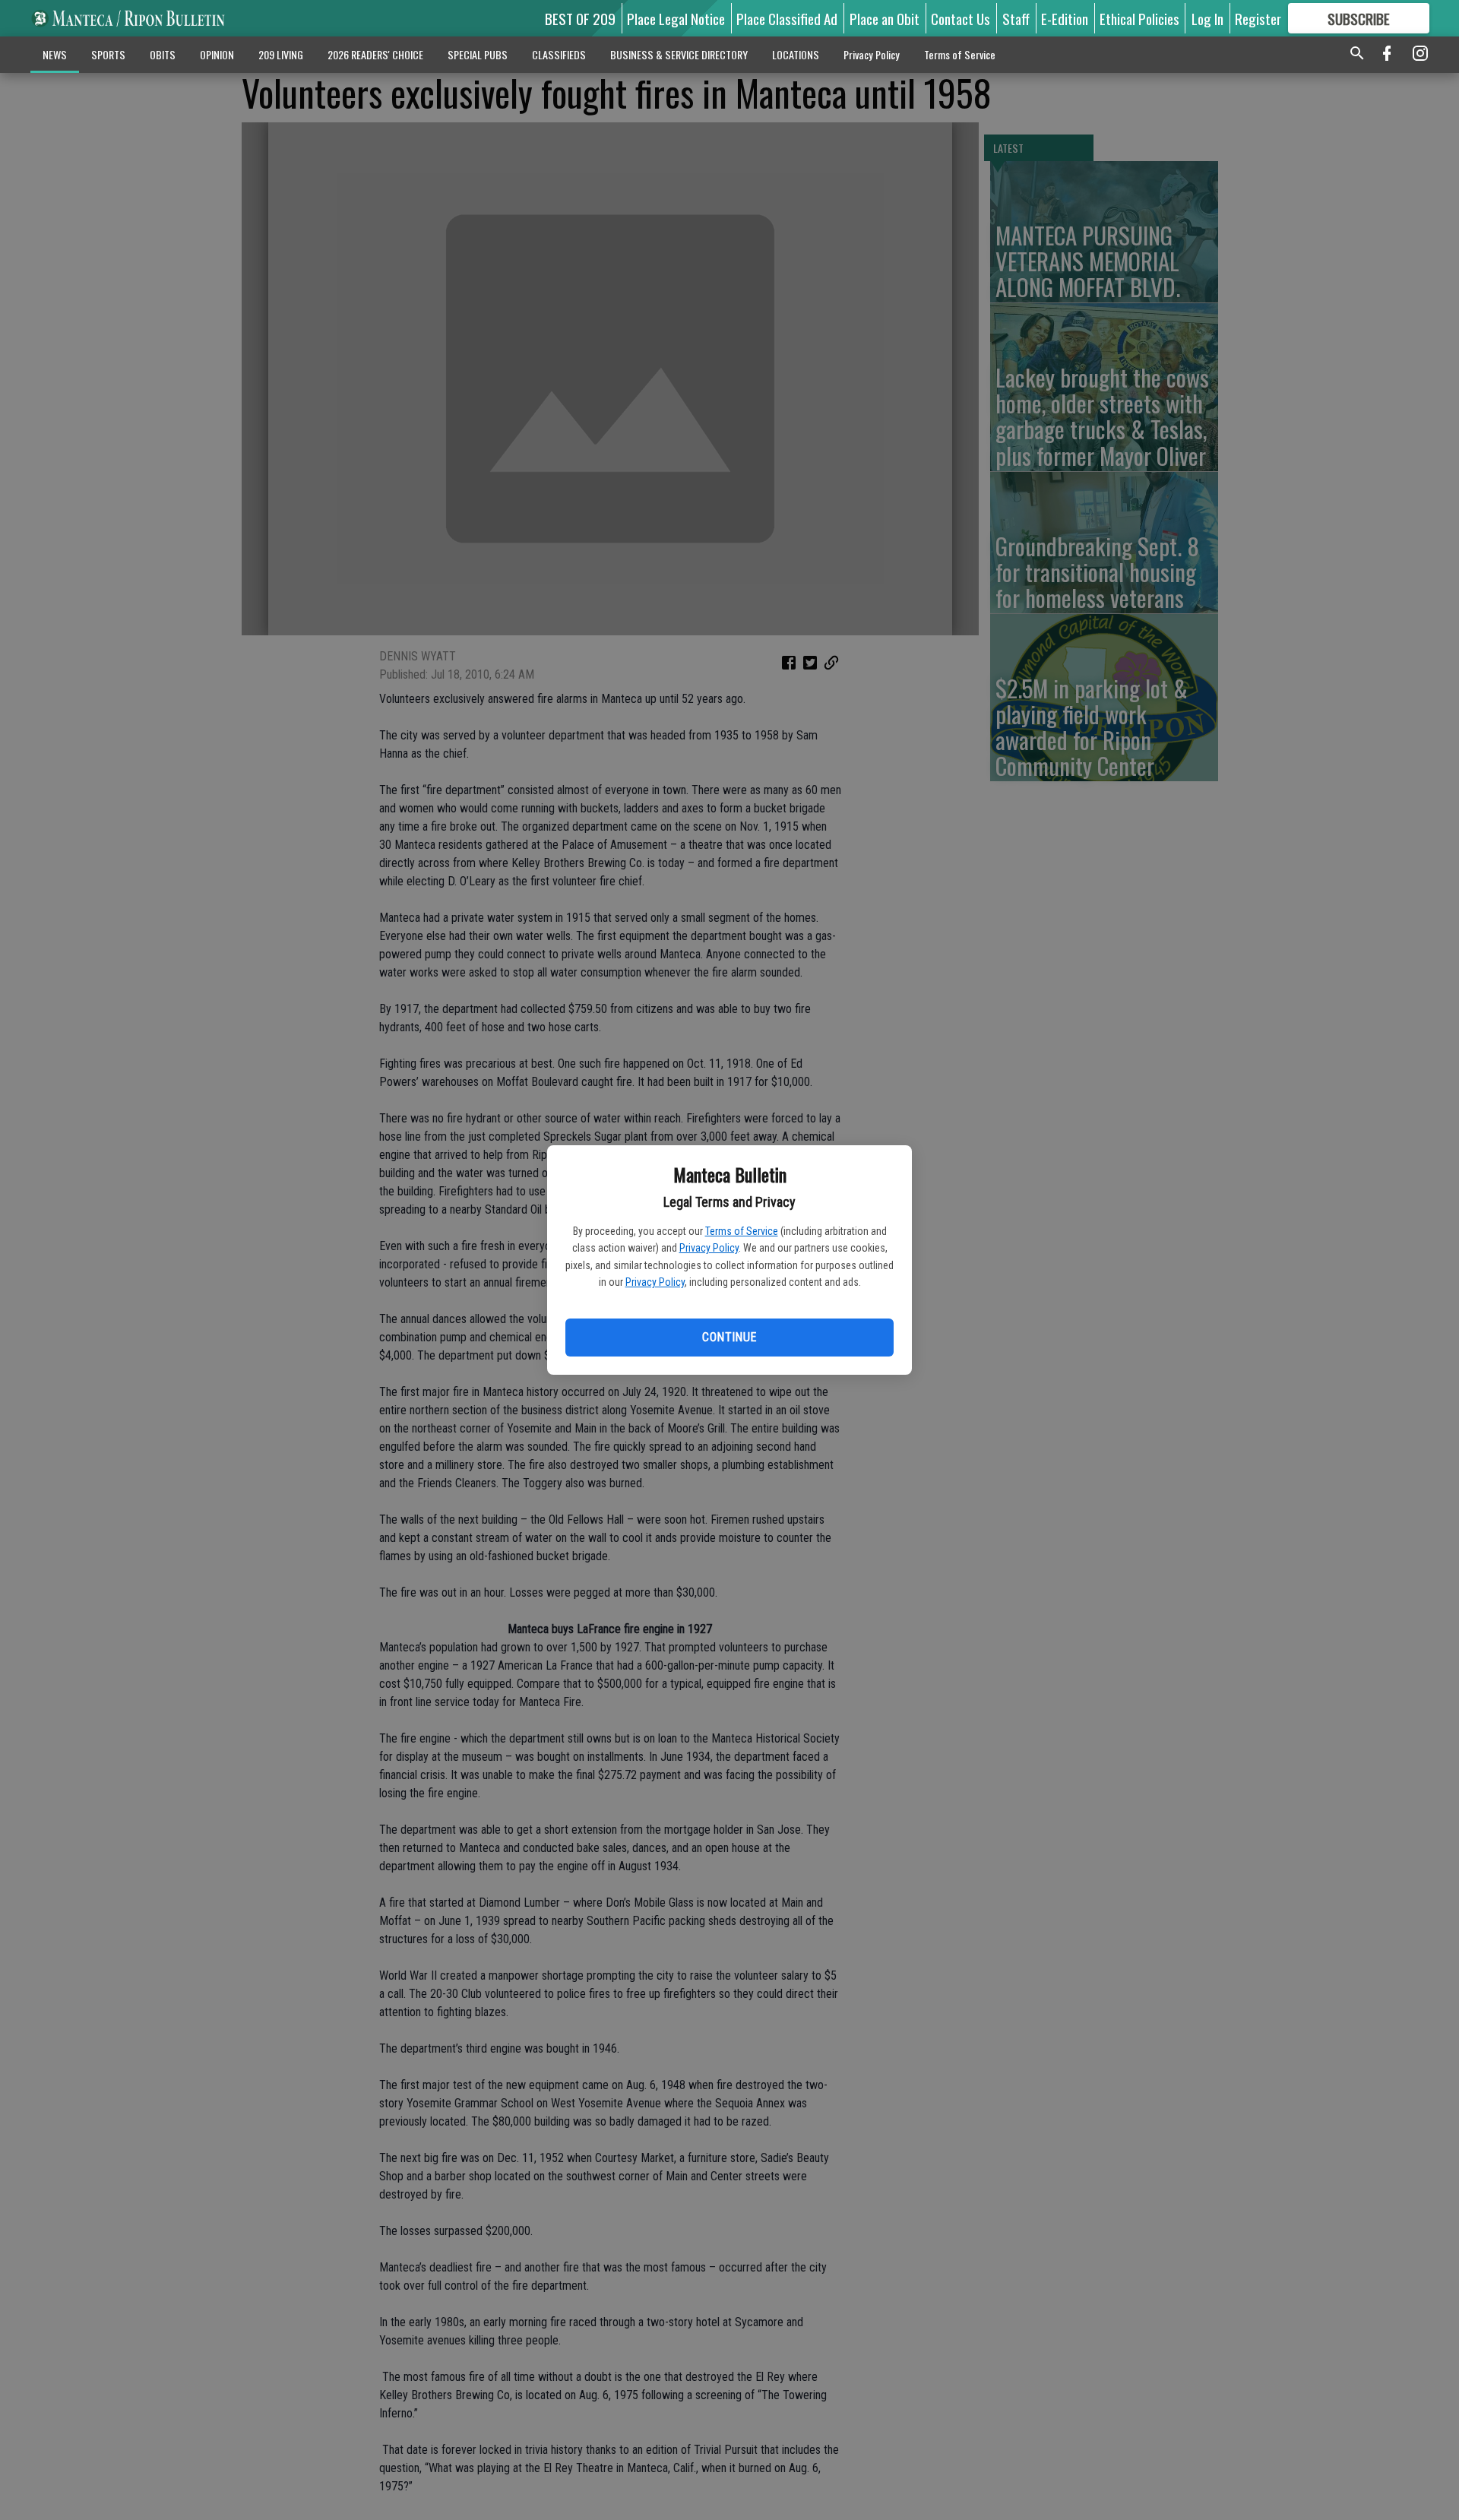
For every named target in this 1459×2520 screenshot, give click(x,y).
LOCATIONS (796, 54)
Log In (1207, 18)
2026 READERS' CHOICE (375, 54)
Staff (1016, 18)
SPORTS (108, 54)
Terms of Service (742, 1231)
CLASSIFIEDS (559, 54)
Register (1258, 18)
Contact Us (961, 18)
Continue (729, 1337)
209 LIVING (281, 54)
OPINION (217, 54)
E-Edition (1065, 18)
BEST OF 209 (580, 18)
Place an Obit (885, 18)
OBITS (163, 54)
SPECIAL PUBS (478, 54)
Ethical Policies (1139, 18)
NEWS (55, 54)
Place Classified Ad (787, 18)
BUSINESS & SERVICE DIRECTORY (679, 54)
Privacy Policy (709, 1248)
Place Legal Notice (676, 18)
